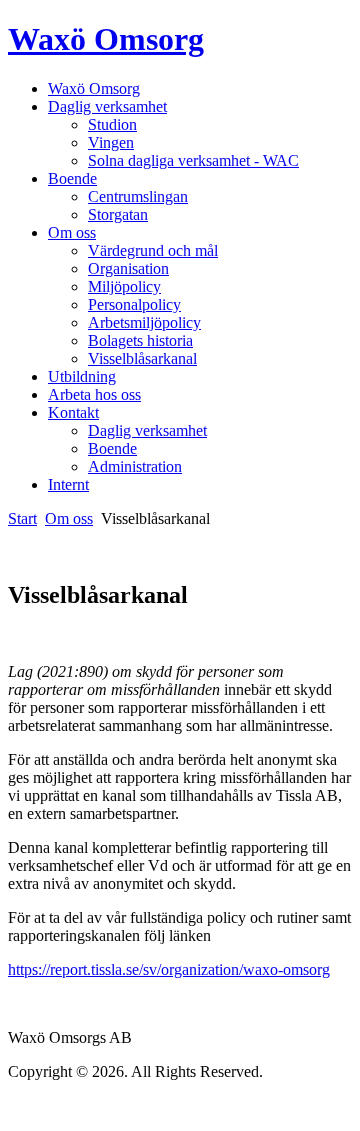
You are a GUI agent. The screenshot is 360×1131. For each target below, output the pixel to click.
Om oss (72, 232)
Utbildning (82, 376)
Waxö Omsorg (106, 39)
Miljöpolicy (124, 286)
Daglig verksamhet (107, 106)
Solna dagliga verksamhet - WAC (193, 160)
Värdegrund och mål (153, 250)
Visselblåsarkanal (142, 358)
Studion (112, 124)
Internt (68, 484)
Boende (72, 178)
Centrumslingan (138, 196)
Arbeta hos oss (94, 394)
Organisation (128, 268)
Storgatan (118, 214)
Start (22, 518)
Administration (135, 466)
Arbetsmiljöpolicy (144, 322)
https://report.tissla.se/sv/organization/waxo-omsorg (169, 969)
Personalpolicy (134, 304)
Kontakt (73, 412)
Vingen (111, 142)
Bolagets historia (140, 340)
